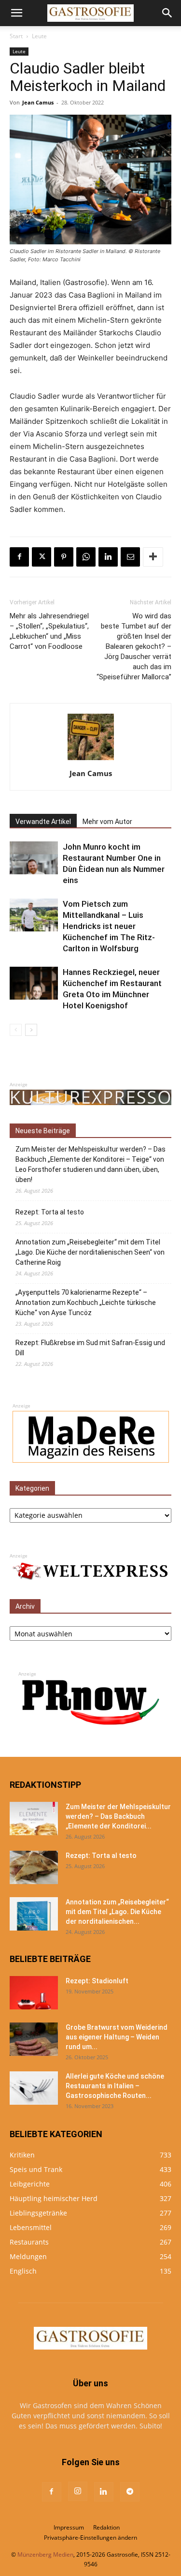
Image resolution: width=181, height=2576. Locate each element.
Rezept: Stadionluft (97, 1981)
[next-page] (31, 1030)
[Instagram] (78, 2491)
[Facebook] (19, 557)
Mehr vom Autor (107, 822)
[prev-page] (16, 1030)
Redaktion (106, 2527)
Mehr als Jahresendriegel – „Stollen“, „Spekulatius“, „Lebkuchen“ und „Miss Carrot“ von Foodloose (49, 631)
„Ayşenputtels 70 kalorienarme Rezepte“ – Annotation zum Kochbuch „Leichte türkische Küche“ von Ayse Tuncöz (86, 1303)
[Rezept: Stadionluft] (34, 1993)
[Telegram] (130, 2492)
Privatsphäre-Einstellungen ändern (90, 2538)
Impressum (69, 2527)
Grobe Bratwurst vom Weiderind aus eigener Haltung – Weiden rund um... (117, 2037)
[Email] (130, 557)
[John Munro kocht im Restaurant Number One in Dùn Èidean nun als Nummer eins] (34, 858)
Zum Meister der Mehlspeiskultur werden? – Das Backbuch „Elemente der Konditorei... (118, 1816)
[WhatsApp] (86, 557)
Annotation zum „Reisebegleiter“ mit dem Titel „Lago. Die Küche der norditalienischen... (117, 1912)
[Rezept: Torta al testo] (34, 1867)
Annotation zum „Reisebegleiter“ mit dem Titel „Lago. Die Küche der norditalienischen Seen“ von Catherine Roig (90, 1252)
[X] (42, 557)
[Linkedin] (108, 557)
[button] (16, 13)
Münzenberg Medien (45, 2554)
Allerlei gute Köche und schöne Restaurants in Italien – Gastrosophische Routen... (115, 2086)
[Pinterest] (64, 557)
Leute (39, 36)
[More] (153, 557)
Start (16, 36)
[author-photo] (91, 760)
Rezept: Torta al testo (50, 1212)
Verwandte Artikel (43, 822)
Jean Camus (38, 102)
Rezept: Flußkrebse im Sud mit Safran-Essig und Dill (90, 1348)
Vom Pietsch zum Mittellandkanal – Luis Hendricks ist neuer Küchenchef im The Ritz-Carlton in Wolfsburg (109, 926)
